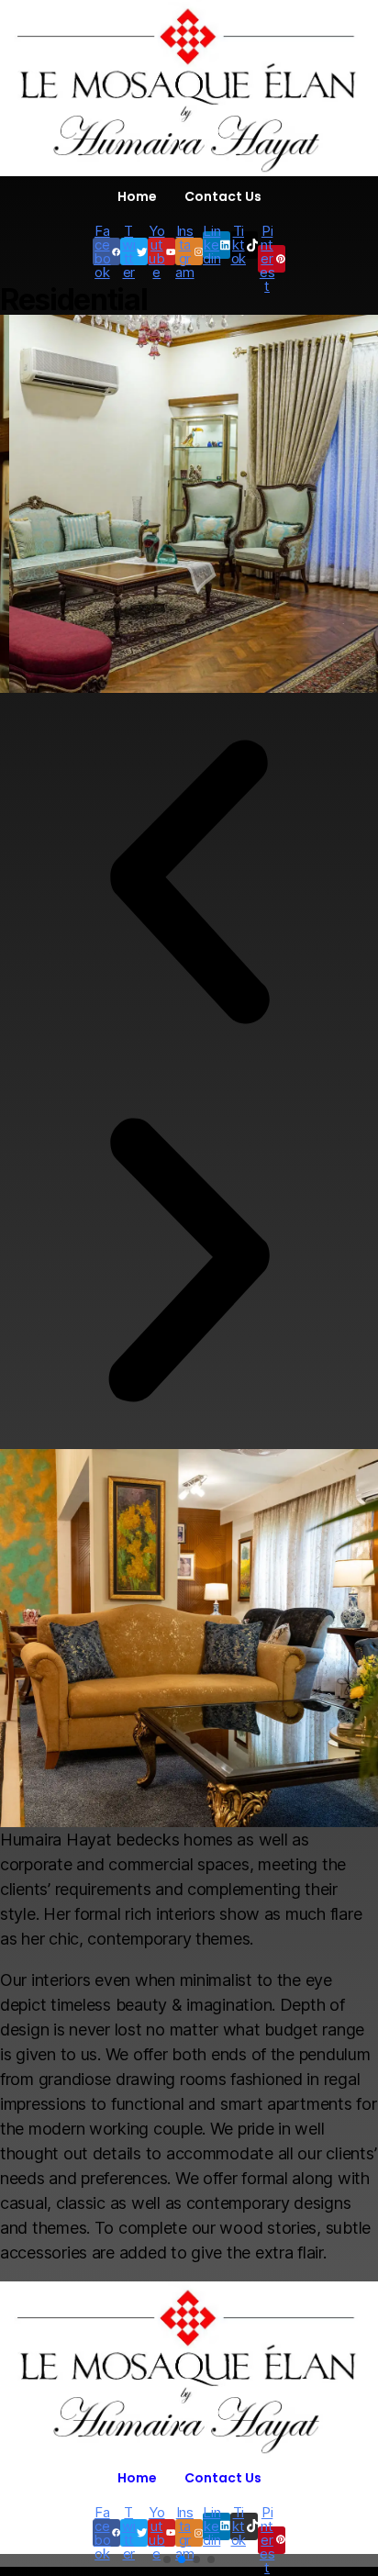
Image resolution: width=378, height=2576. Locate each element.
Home (137, 196)
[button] (189, 882)
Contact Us (223, 196)
